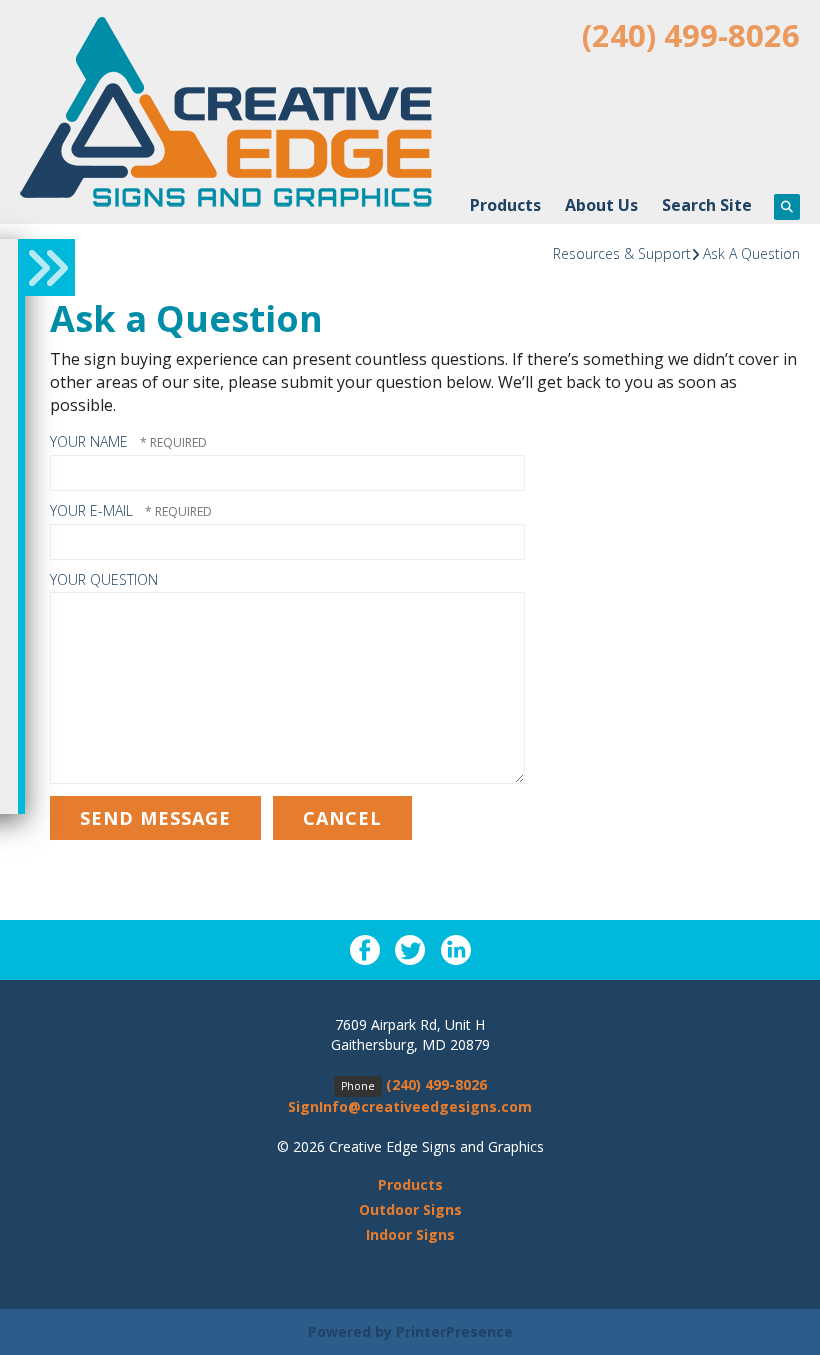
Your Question (104, 579)
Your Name (91, 441)
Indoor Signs (410, 1234)
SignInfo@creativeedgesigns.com (410, 1106)
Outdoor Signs (410, 1209)
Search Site (707, 205)
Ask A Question (751, 253)
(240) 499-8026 (691, 35)
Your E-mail (93, 510)
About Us (601, 205)
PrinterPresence (454, 1331)
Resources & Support (622, 253)
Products (505, 205)
